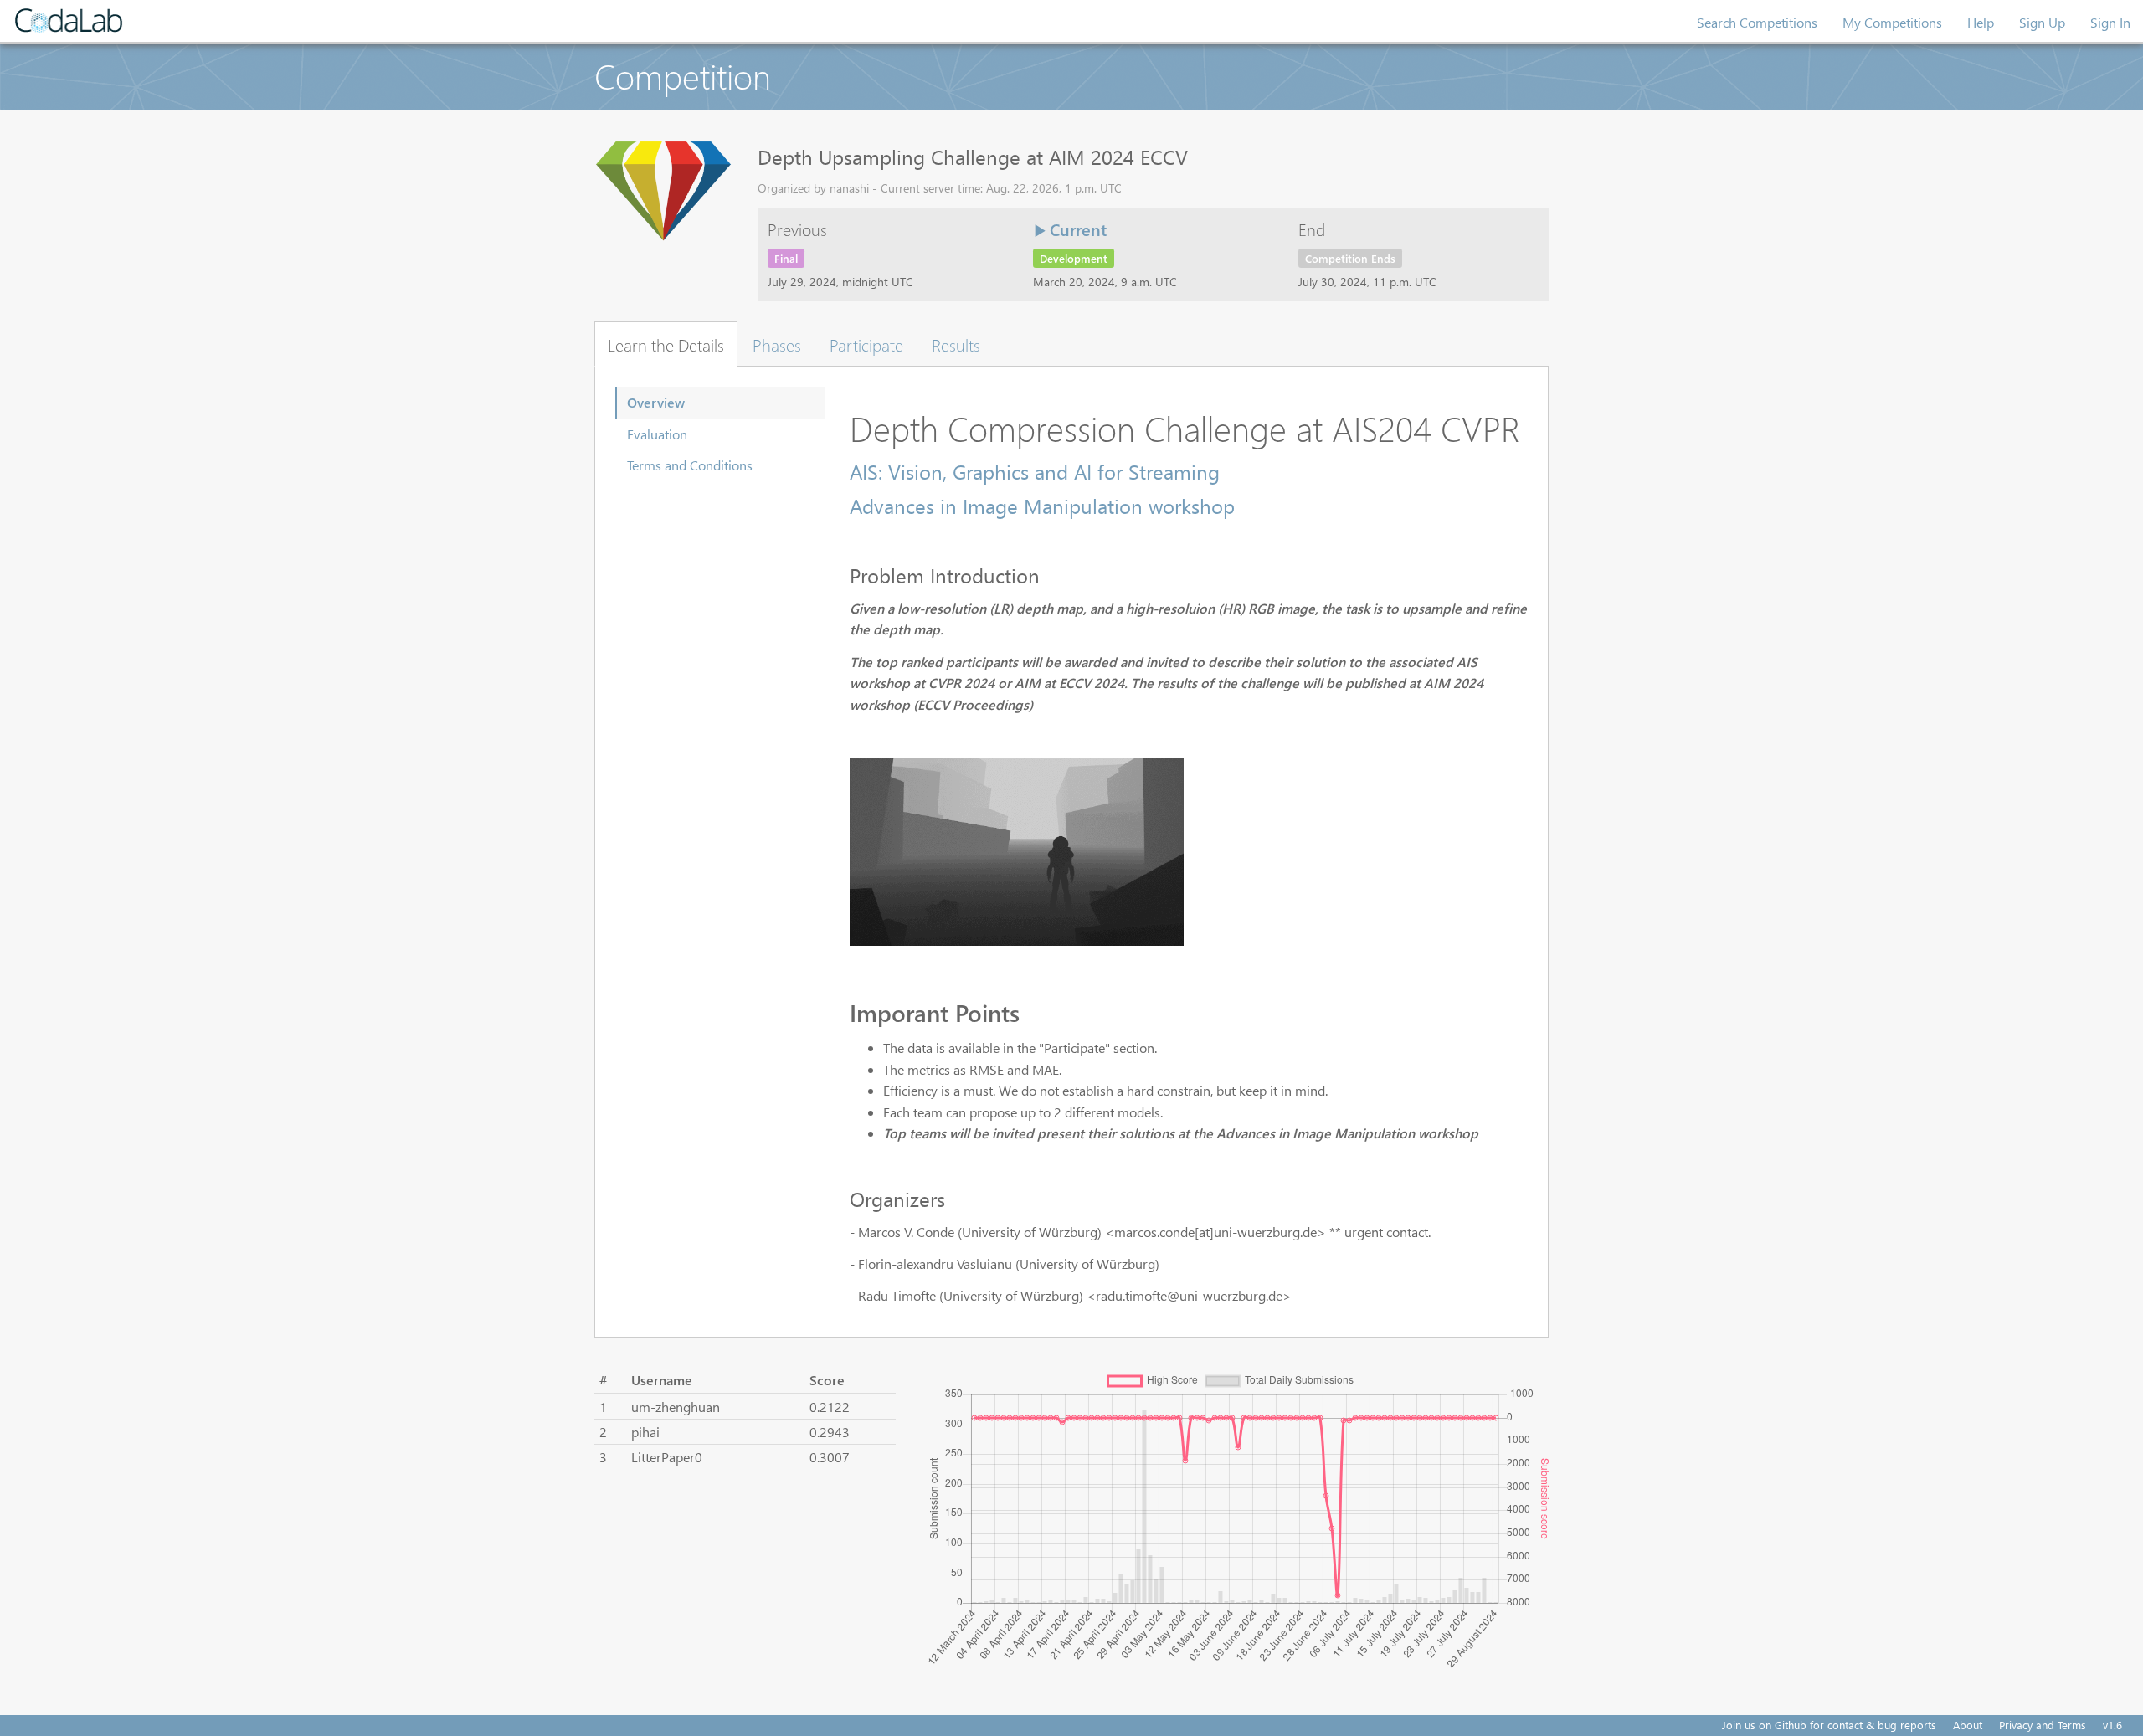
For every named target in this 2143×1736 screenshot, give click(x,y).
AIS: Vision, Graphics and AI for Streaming (1035, 471)
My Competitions (1892, 22)
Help (1981, 22)
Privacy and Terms (2043, 1725)
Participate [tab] (866, 344)
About (1968, 1725)
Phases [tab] (777, 344)
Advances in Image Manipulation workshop (1042, 506)
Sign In (2110, 22)
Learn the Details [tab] (666, 344)
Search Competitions (1757, 22)
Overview (656, 402)
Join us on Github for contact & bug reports (1829, 1725)
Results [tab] (956, 344)
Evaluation (657, 434)
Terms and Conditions (690, 465)
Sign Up (2042, 22)
